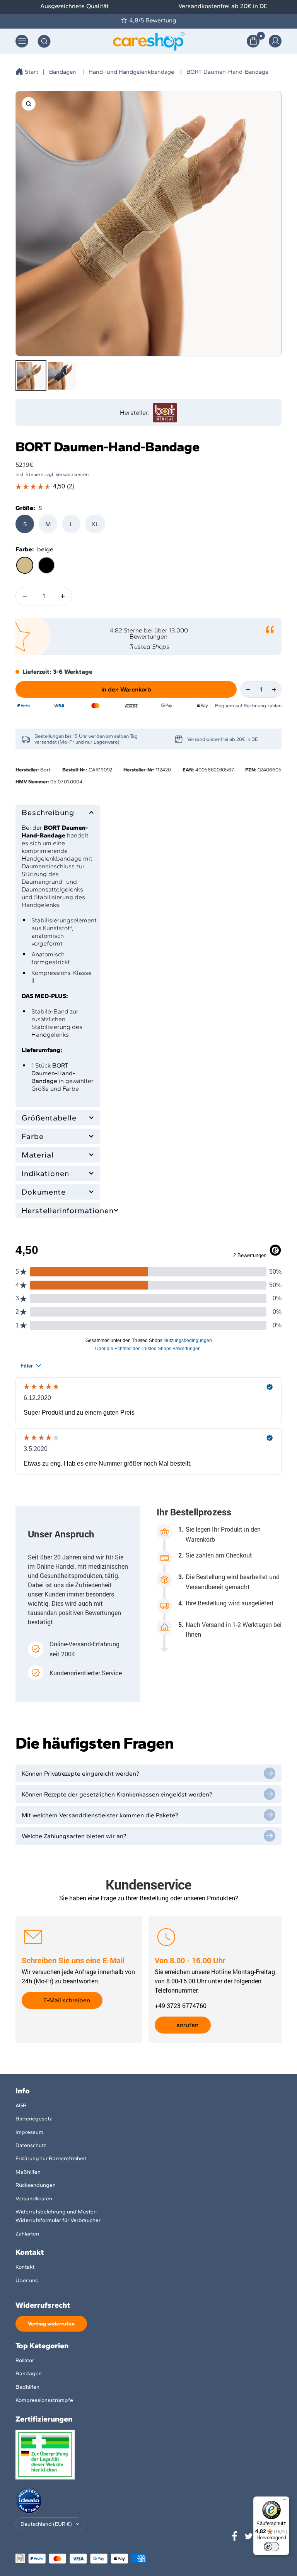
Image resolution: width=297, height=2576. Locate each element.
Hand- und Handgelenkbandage (131, 72)
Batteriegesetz (34, 2119)
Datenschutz (31, 2145)
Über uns (27, 2280)
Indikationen (45, 1173)
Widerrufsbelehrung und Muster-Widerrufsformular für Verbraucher (58, 2216)
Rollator (25, 2360)
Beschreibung (48, 812)
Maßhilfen (28, 2172)
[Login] (275, 41)
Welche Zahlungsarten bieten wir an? (74, 1836)
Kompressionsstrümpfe (44, 2400)
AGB (21, 2106)
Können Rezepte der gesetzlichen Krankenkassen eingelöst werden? (117, 1794)
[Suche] (44, 41)
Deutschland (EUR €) (46, 2524)
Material (38, 1155)
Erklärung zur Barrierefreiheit (51, 2158)
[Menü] (285, 2501)
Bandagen (63, 72)
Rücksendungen (36, 2185)
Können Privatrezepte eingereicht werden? (80, 1774)
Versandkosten (34, 2199)
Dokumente (44, 1192)
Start (32, 72)
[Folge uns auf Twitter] (249, 2536)
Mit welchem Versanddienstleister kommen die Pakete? (100, 1815)
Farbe (33, 1136)
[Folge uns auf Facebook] (235, 2536)
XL (95, 524)
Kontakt (25, 2267)
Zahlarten (27, 2234)
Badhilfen (27, 2387)
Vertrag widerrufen (51, 2324)
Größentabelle (49, 1118)
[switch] (271, 2547)
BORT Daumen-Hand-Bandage (227, 72)
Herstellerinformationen (58, 1210)
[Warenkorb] (253, 41)
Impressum (29, 2132)
